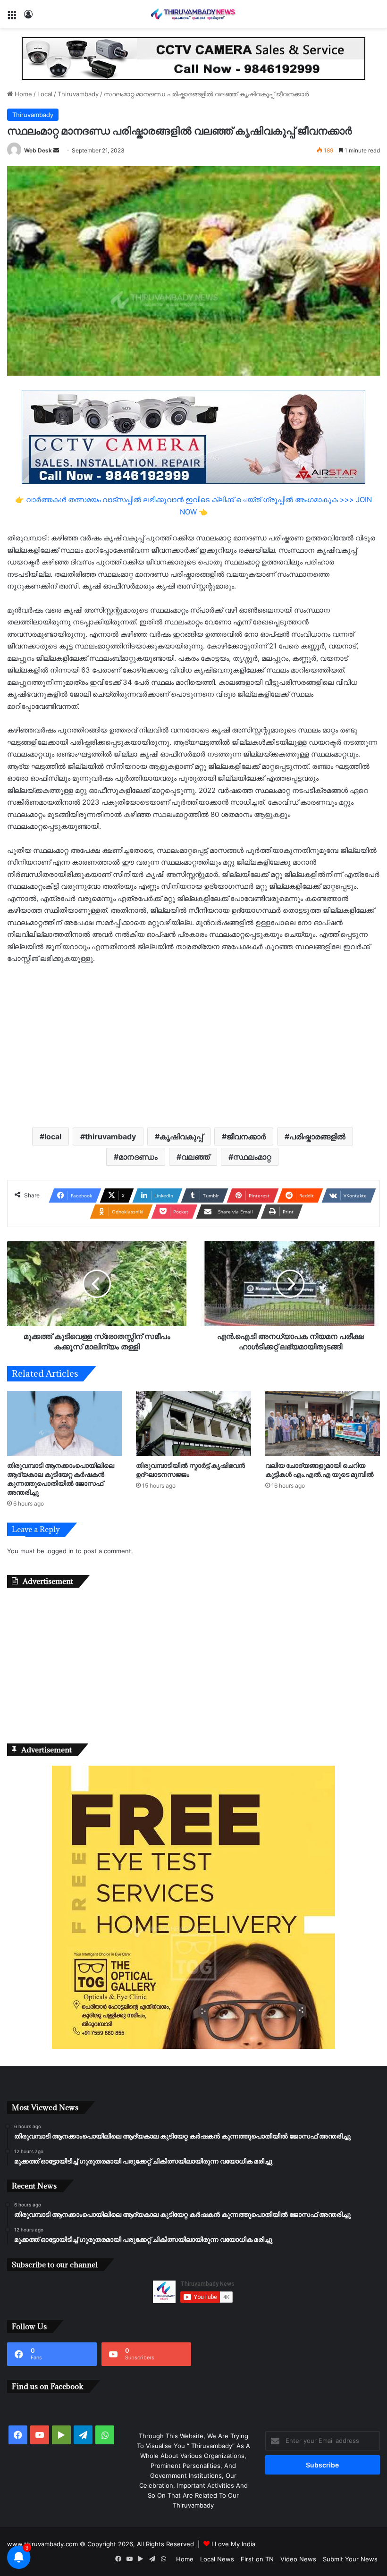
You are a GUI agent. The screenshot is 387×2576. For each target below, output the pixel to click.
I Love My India (233, 2544)
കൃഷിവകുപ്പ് (181, 1136)
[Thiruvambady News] (193, 14)
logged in (60, 1551)
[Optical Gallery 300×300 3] (193, 2046)
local (53, 1136)
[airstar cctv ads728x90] (193, 58)
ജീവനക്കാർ (246, 1136)
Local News (217, 2559)
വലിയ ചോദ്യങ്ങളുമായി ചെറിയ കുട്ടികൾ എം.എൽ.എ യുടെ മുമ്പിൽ (320, 1470)
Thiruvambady (78, 94)
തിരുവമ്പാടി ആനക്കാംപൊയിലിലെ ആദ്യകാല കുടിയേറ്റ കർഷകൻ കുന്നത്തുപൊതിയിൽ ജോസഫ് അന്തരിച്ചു (61, 1479)
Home (22, 94)
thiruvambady (110, 1136)
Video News (298, 2559)
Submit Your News (350, 2559)
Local (45, 94)
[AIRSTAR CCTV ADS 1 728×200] (193, 437)
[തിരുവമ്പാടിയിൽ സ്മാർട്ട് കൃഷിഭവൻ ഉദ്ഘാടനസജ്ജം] (193, 1423)
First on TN (257, 2559)
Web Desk (38, 150)
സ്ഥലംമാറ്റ (252, 1157)
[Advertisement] (193, 1045)
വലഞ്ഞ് (195, 1157)
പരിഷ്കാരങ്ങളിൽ (317, 1136)
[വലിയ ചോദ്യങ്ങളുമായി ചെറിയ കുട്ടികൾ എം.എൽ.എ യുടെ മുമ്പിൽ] (323, 1423)
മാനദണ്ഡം (138, 1157)
